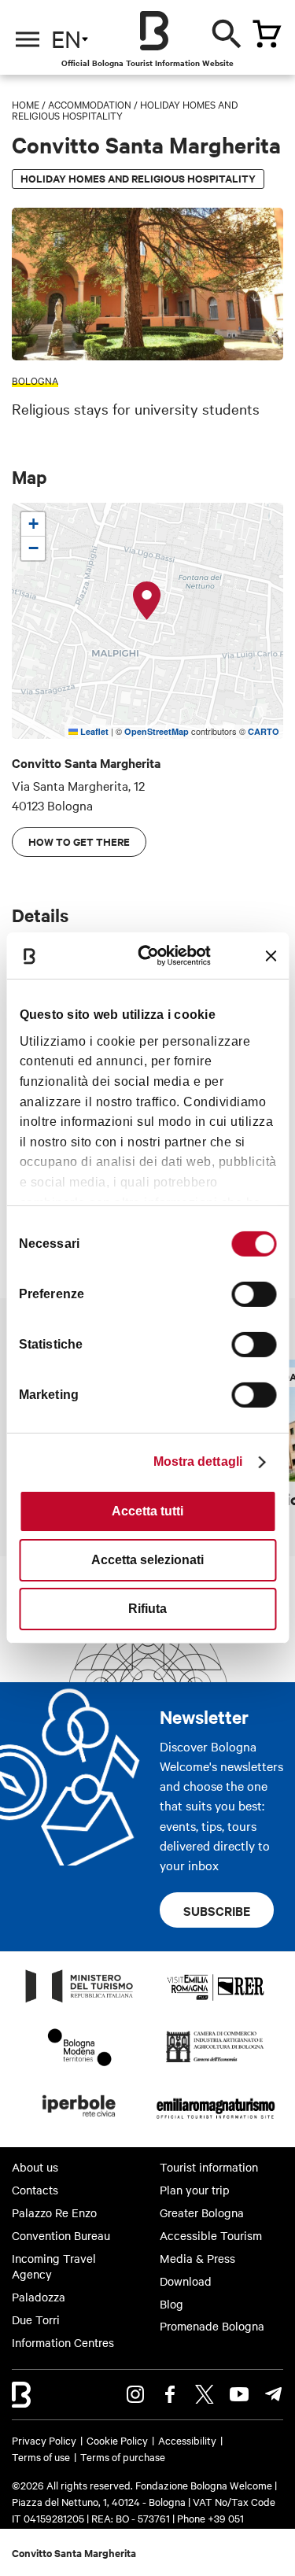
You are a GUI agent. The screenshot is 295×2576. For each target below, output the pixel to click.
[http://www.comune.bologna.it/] (79, 2121)
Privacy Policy (44, 2440)
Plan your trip (195, 2190)
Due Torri (36, 2320)
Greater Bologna (202, 2212)
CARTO (264, 731)
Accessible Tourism (211, 2235)
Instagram (135, 2394)
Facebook (170, 2394)
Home (26, 104)
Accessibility (187, 2440)
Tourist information (209, 2167)
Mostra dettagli (198, 1461)
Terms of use (41, 2456)
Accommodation (90, 104)
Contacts (35, 2190)
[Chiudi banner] (271, 956)
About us (35, 2167)
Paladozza (39, 2297)
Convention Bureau (61, 2235)
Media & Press (197, 2258)
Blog (171, 2304)
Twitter (205, 2394)
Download (186, 2281)
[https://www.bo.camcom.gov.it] (215, 2061)
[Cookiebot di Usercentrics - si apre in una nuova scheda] (154, 956)
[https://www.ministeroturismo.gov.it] (79, 2002)
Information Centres (63, 2342)
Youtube (239, 2394)
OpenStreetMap (157, 731)
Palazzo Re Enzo (54, 2212)
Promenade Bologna (212, 2326)
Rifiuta (147, 1609)
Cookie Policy (117, 2440)
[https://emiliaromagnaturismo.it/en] (216, 2121)
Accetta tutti (147, 1511)
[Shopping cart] (267, 34)
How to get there (79, 841)
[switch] (254, 1294)
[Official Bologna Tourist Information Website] (154, 31)
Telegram (274, 2394)
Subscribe (217, 1910)
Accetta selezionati (147, 1560)
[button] (147, 601)
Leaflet (93, 731)
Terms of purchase (123, 2456)
